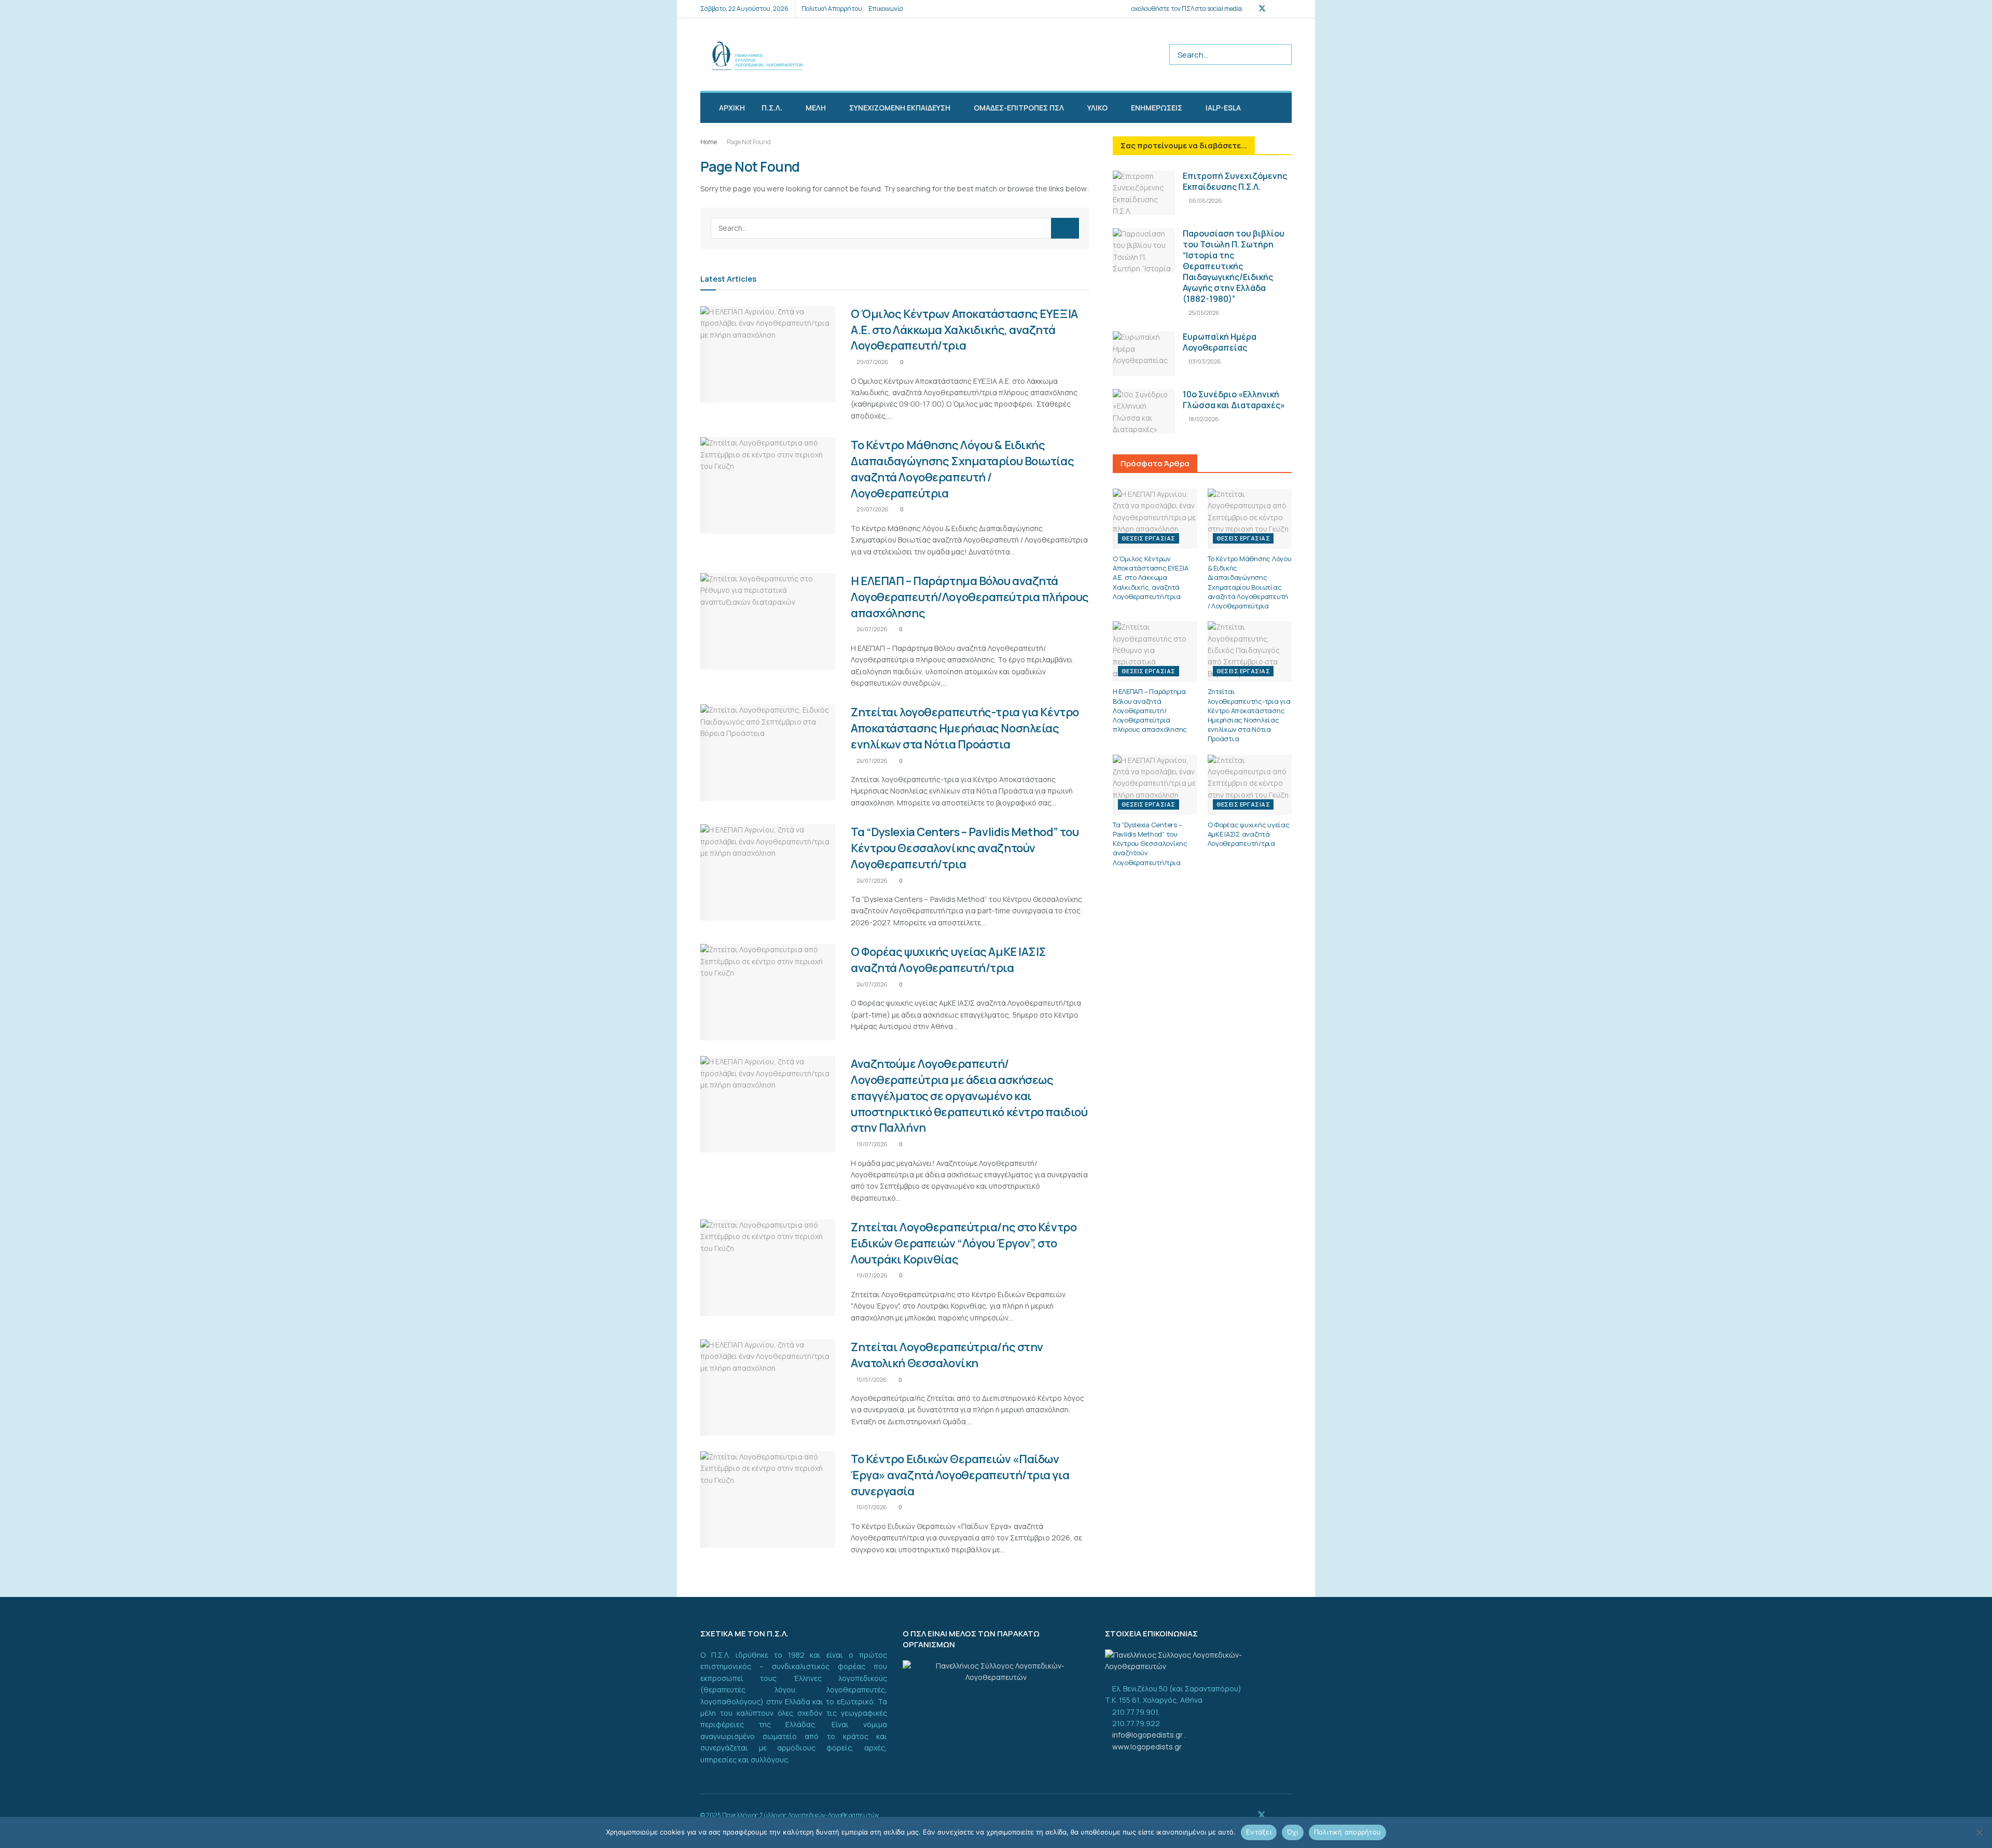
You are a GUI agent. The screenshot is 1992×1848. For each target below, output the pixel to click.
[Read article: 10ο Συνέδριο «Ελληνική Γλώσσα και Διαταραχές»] (1144, 411)
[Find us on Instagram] (1276, 9)
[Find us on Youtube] (1289, 9)
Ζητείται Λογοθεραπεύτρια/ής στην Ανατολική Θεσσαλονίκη (947, 1355)
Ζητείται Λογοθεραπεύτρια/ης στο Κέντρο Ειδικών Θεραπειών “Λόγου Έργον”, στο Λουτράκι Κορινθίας (964, 1243)
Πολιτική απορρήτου (1348, 1832)
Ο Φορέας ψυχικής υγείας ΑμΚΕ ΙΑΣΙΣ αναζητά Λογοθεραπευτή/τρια (949, 960)
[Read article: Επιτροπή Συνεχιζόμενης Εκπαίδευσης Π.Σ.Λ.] (1144, 193)
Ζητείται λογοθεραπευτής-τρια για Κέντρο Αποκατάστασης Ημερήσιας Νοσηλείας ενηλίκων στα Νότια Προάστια (965, 728)
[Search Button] (1282, 54)
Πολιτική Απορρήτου (832, 9)
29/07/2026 (872, 362)
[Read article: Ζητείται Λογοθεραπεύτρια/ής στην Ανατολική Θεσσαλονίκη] (768, 1387)
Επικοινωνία (886, 9)
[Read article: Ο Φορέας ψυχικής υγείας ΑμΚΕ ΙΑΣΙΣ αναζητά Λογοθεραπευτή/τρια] (768, 992)
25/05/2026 (1203, 312)
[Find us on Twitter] (1262, 9)
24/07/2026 (872, 629)
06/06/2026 (1205, 200)
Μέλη (816, 108)
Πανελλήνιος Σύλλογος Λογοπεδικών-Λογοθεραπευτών (800, 1815)
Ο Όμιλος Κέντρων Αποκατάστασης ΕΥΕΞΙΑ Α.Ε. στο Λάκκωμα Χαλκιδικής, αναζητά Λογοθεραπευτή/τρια (964, 330)
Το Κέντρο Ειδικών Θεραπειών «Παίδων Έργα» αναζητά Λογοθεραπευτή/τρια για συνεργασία (960, 1475)
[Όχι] (1979, 1832)
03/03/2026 (1204, 361)
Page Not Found (749, 142)
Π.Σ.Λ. (772, 108)
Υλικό (1097, 108)
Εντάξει (1259, 1832)
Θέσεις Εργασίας (1149, 538)
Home (709, 142)
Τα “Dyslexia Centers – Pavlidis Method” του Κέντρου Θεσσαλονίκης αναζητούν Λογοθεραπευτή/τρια (965, 848)
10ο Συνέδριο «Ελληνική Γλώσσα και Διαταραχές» (1234, 400)
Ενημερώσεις (1157, 108)
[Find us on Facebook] (1248, 9)
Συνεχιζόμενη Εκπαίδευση (900, 108)
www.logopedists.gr (1146, 1747)
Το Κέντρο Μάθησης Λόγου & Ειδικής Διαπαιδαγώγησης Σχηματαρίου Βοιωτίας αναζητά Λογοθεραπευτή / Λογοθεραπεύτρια (962, 469)
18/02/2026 (1203, 419)
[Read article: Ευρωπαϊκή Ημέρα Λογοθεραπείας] (1144, 354)
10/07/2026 (871, 1379)
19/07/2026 (872, 1144)
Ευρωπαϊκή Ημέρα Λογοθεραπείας (1220, 342)
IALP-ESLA (1223, 108)
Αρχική (732, 108)
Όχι (1293, 1832)
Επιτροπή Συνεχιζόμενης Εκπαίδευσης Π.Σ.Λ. (1235, 181)
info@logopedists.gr (1148, 1735)
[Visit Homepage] (751, 55)
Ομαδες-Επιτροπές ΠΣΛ (1019, 108)
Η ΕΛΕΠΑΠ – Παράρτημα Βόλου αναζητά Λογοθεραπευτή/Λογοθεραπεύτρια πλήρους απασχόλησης (970, 597)
